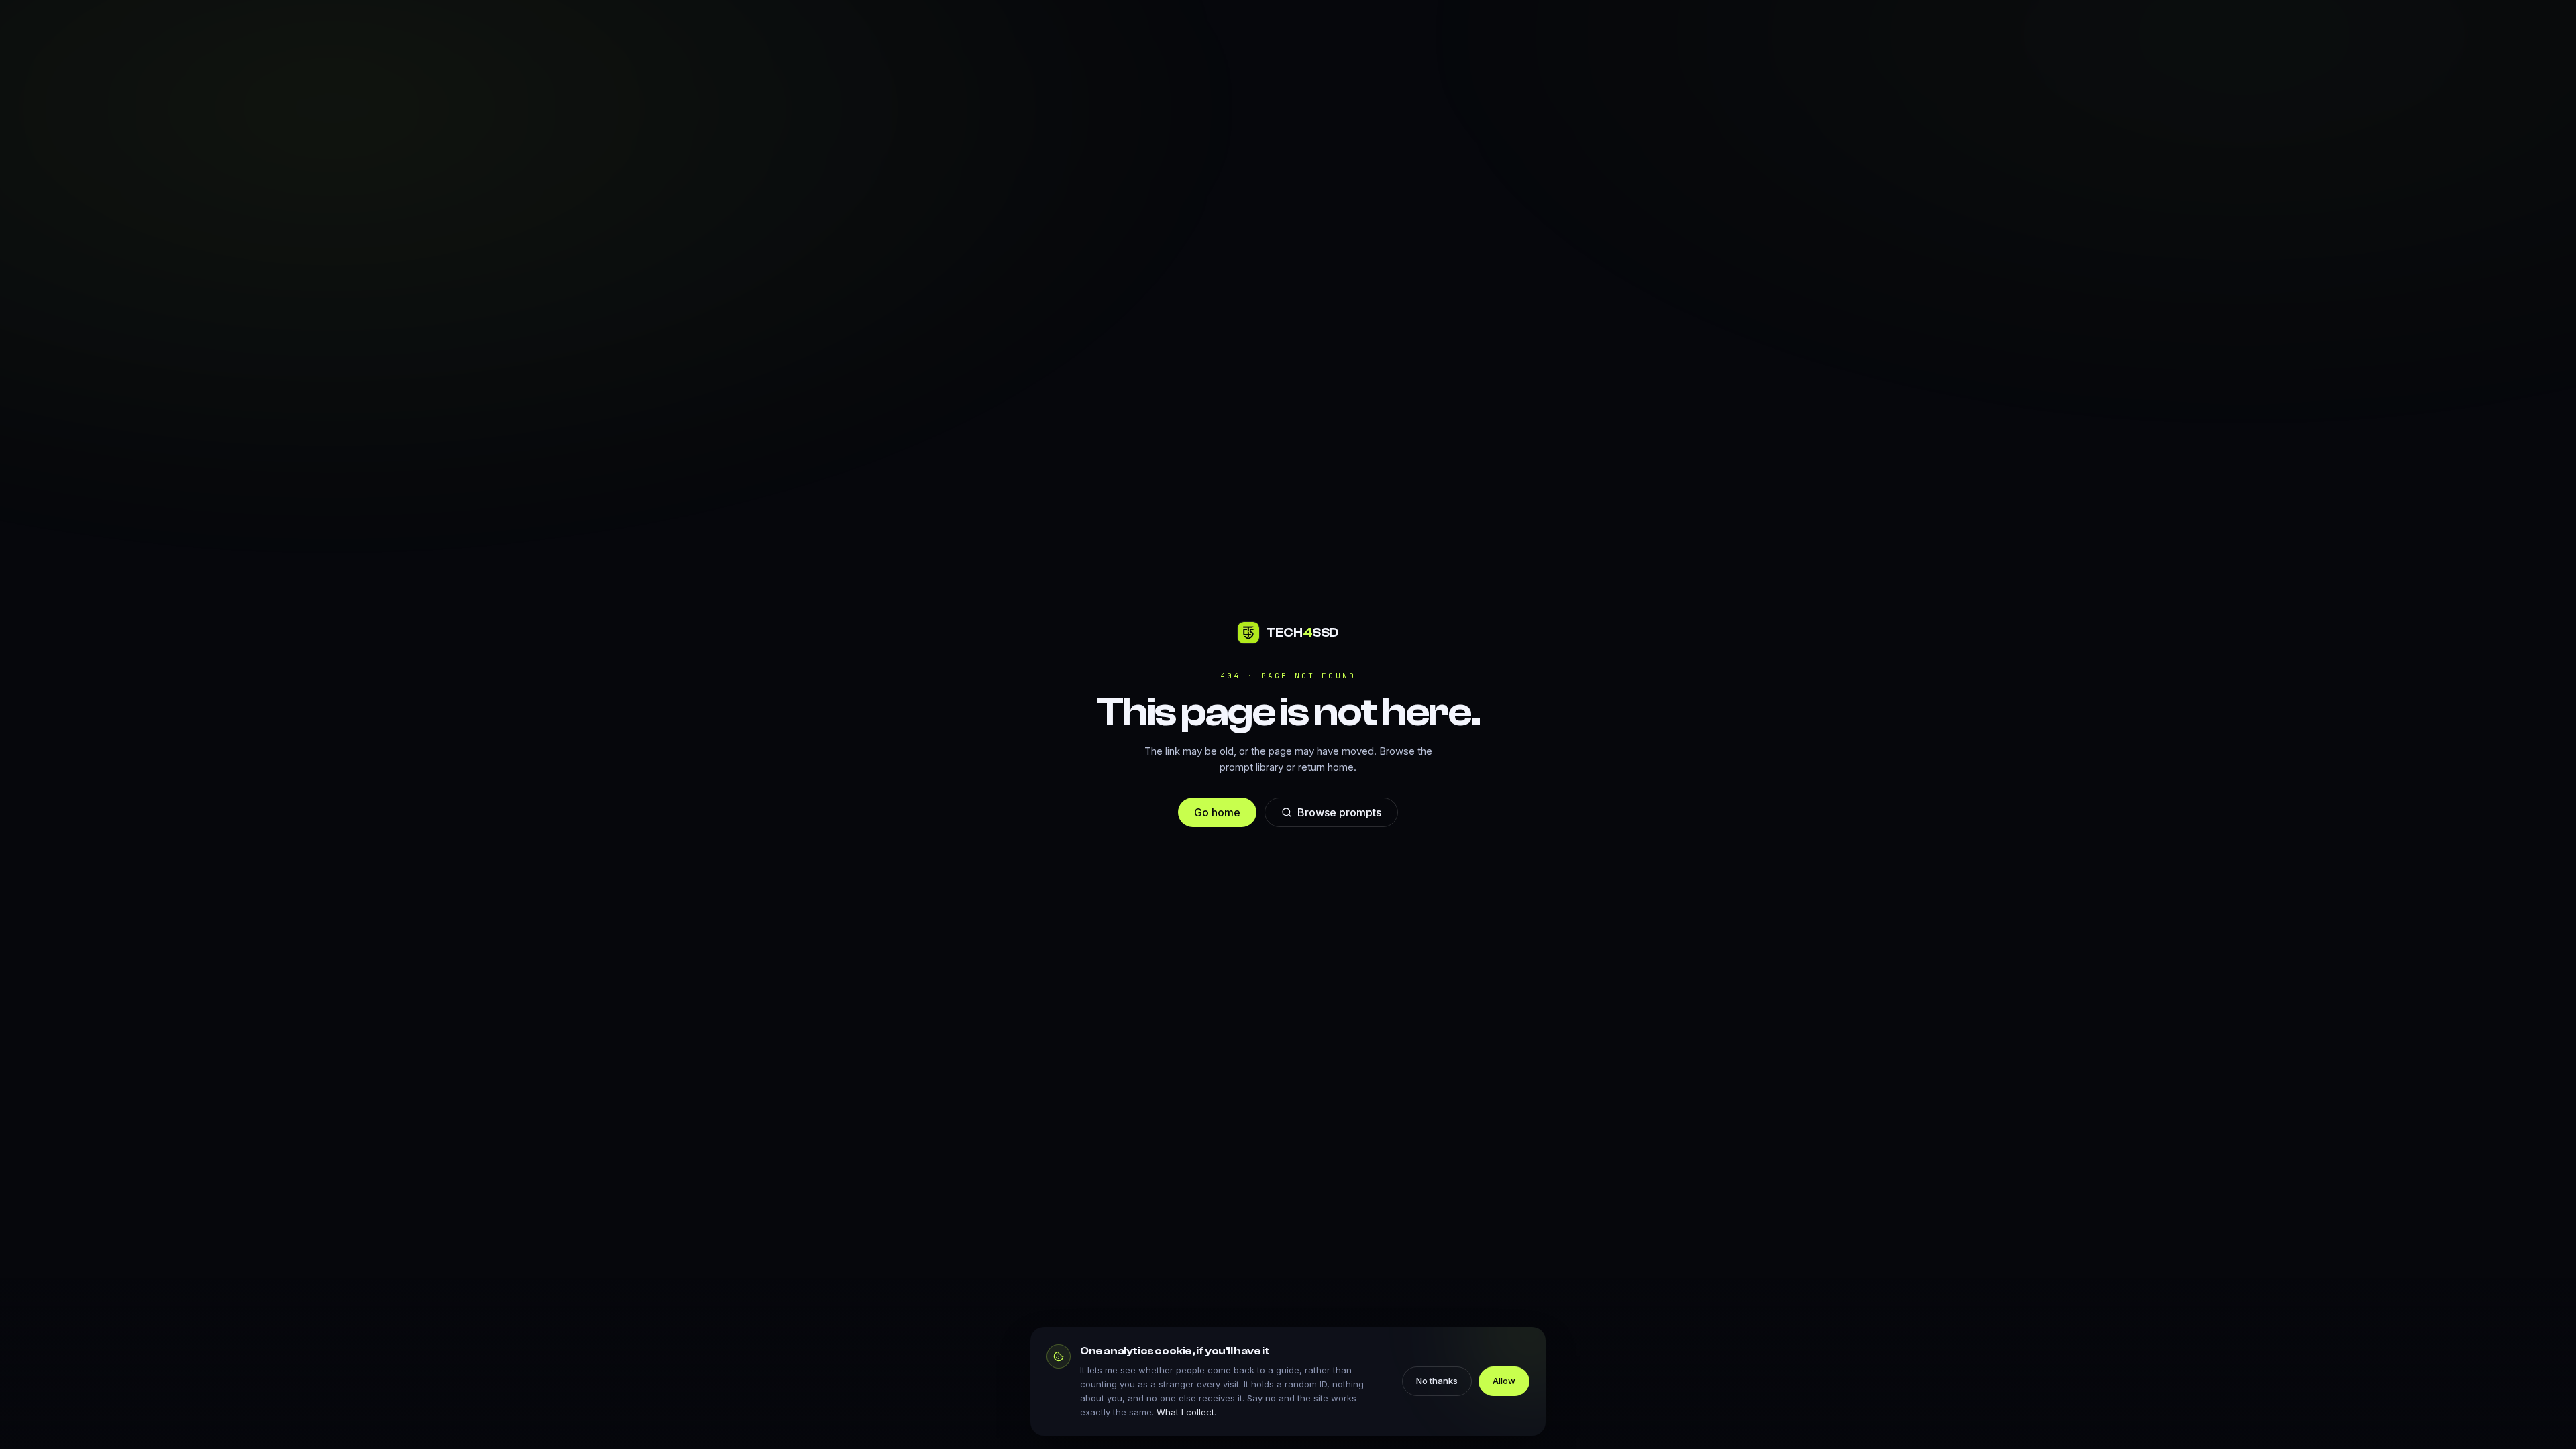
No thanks (1437, 1381)
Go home (1217, 812)
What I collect (1185, 1412)
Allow (1504, 1381)
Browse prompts (1339, 812)
